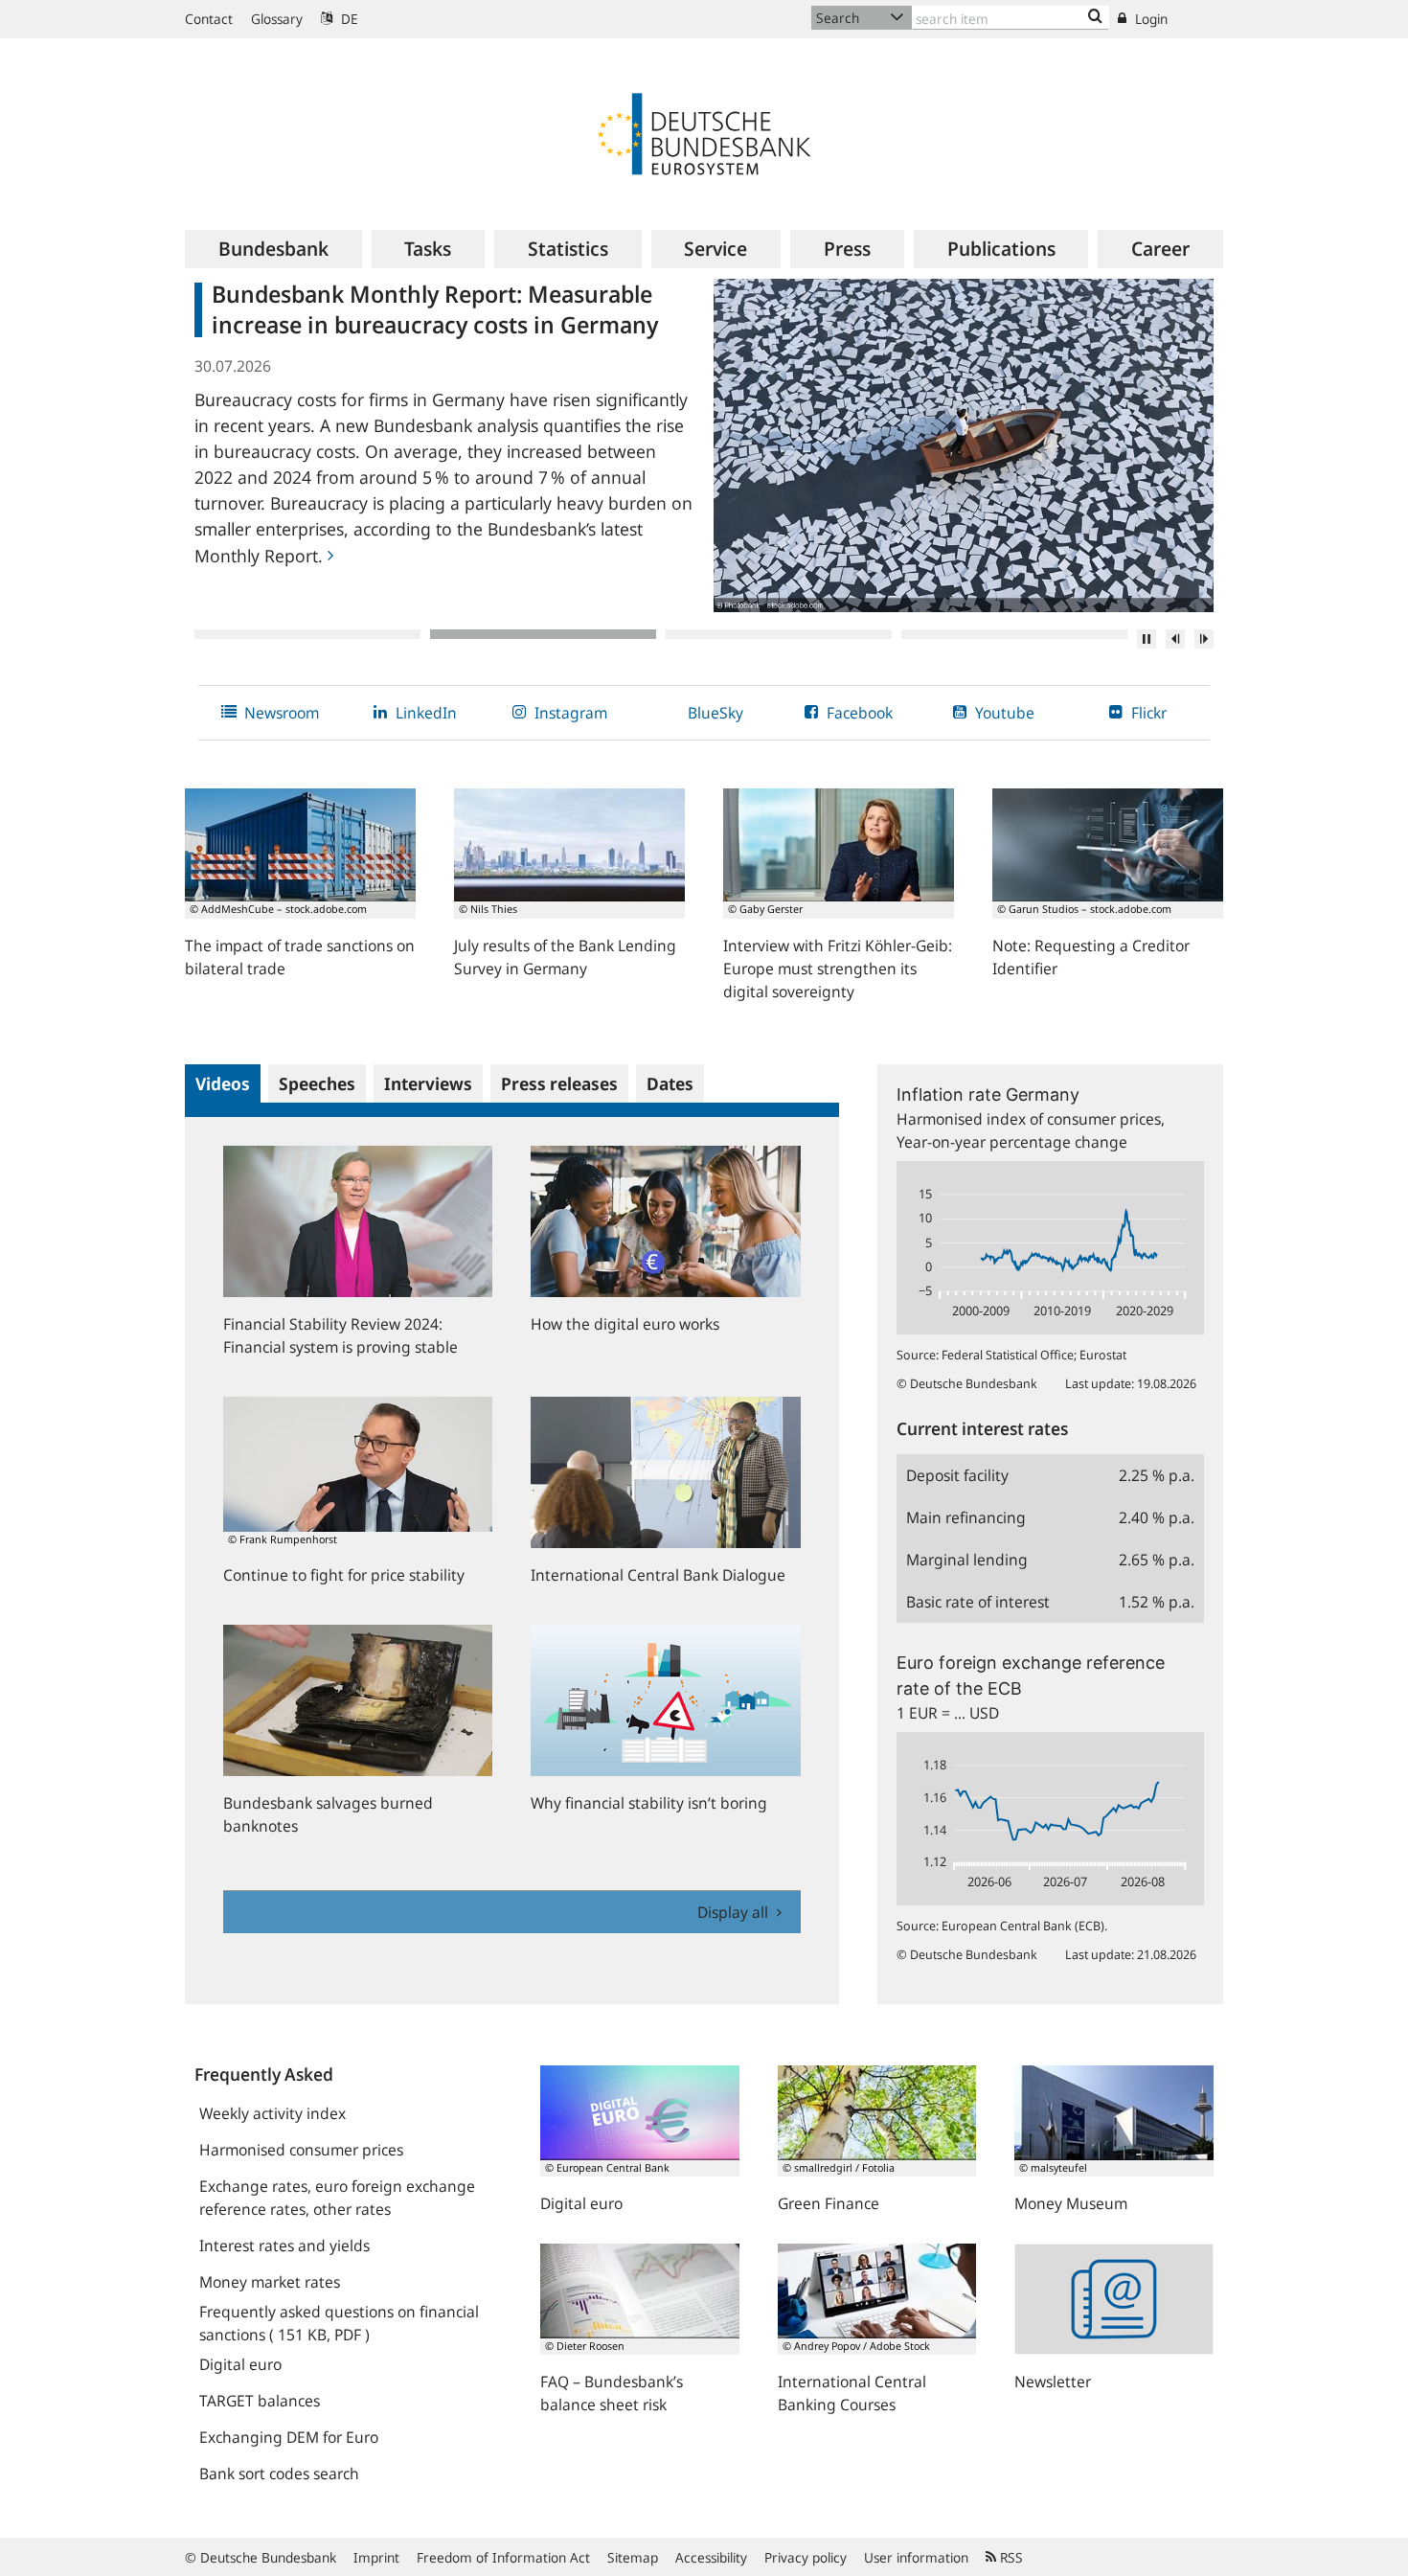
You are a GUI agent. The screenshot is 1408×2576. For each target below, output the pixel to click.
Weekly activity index (273, 2113)
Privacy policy (806, 2557)
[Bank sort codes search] (1095, 17)
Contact (209, 19)
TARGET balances (260, 2401)
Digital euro (240, 2364)
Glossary (277, 19)
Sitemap (633, 2557)
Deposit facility (957, 1475)
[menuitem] (273, 249)
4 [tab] (1014, 634)
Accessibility (711, 2557)
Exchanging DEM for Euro (289, 2437)
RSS (1010, 2557)
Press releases (559, 1083)
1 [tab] (307, 634)
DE (348, 19)
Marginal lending (967, 1560)
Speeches (317, 1083)
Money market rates (270, 2282)
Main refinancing (966, 1517)
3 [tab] (779, 634)
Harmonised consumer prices (301, 2150)
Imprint (376, 2557)
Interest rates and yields (284, 2245)
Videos (223, 1083)
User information (916, 2557)
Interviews (428, 1083)
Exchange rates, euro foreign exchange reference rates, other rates (337, 2198)
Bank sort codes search (279, 2473)
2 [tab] (543, 634)
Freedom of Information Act (503, 2557)
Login (1149, 19)
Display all (735, 1912)
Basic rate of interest (978, 1602)
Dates (670, 1083)
